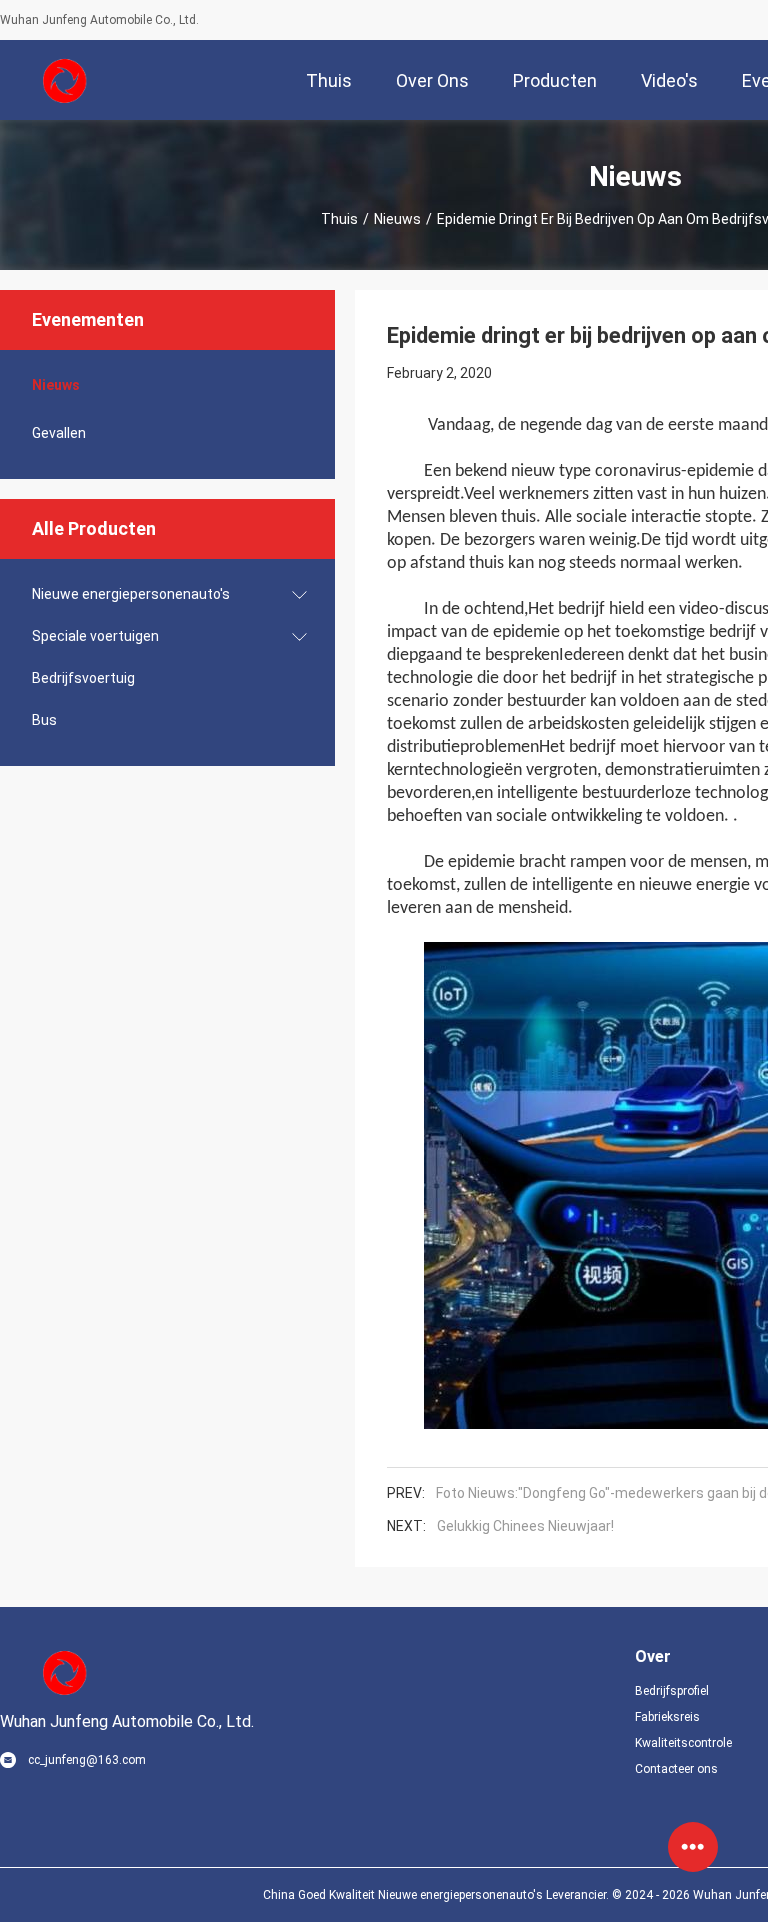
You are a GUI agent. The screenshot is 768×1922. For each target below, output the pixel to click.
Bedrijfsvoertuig (83, 678)
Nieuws (397, 219)
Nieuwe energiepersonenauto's (131, 594)
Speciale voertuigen (95, 636)
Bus (44, 720)
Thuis (339, 219)
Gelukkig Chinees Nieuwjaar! (525, 1526)
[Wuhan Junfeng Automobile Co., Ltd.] (65, 80)
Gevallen (59, 433)
